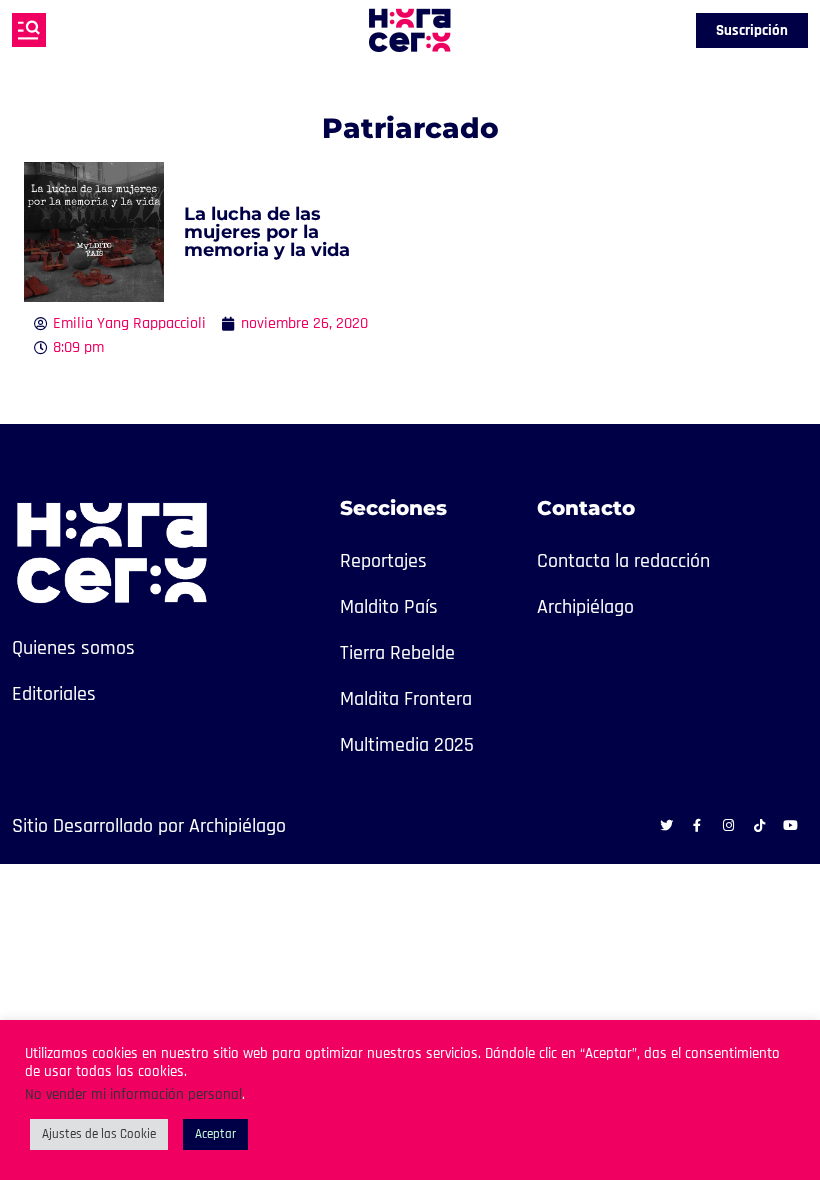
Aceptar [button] (215, 1134)
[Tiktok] (759, 825)
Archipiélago (585, 607)
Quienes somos (73, 648)
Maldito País (389, 607)
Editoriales (54, 694)
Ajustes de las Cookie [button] (99, 1134)
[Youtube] (790, 825)
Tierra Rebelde (397, 653)
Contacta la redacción (623, 561)
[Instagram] (728, 825)
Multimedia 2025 (407, 745)
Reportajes (383, 561)
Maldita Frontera (406, 699)
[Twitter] (666, 825)
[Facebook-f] (697, 825)
